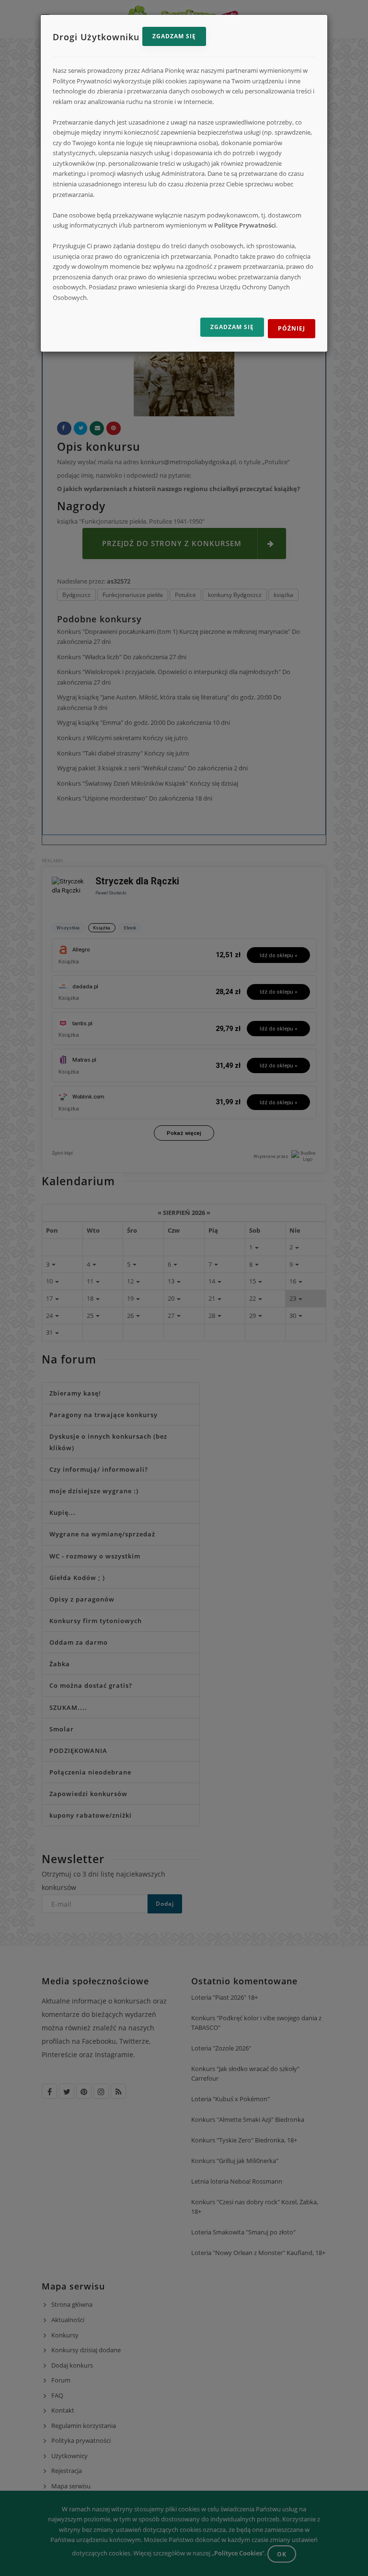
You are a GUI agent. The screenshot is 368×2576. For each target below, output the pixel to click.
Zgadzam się (174, 36)
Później (292, 328)
